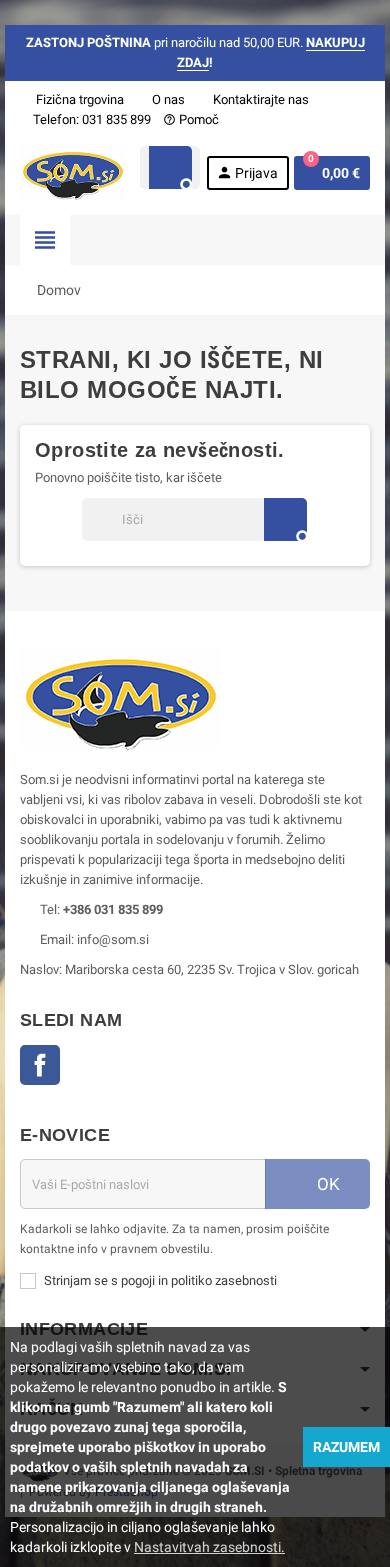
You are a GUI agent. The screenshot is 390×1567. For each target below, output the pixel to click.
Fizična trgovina (78, 99)
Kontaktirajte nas (259, 99)
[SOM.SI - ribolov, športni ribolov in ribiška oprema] (72, 171)
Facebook (40, 1065)
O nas (167, 99)
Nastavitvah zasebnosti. (209, 1547)
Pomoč (191, 119)
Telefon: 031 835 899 (92, 119)
